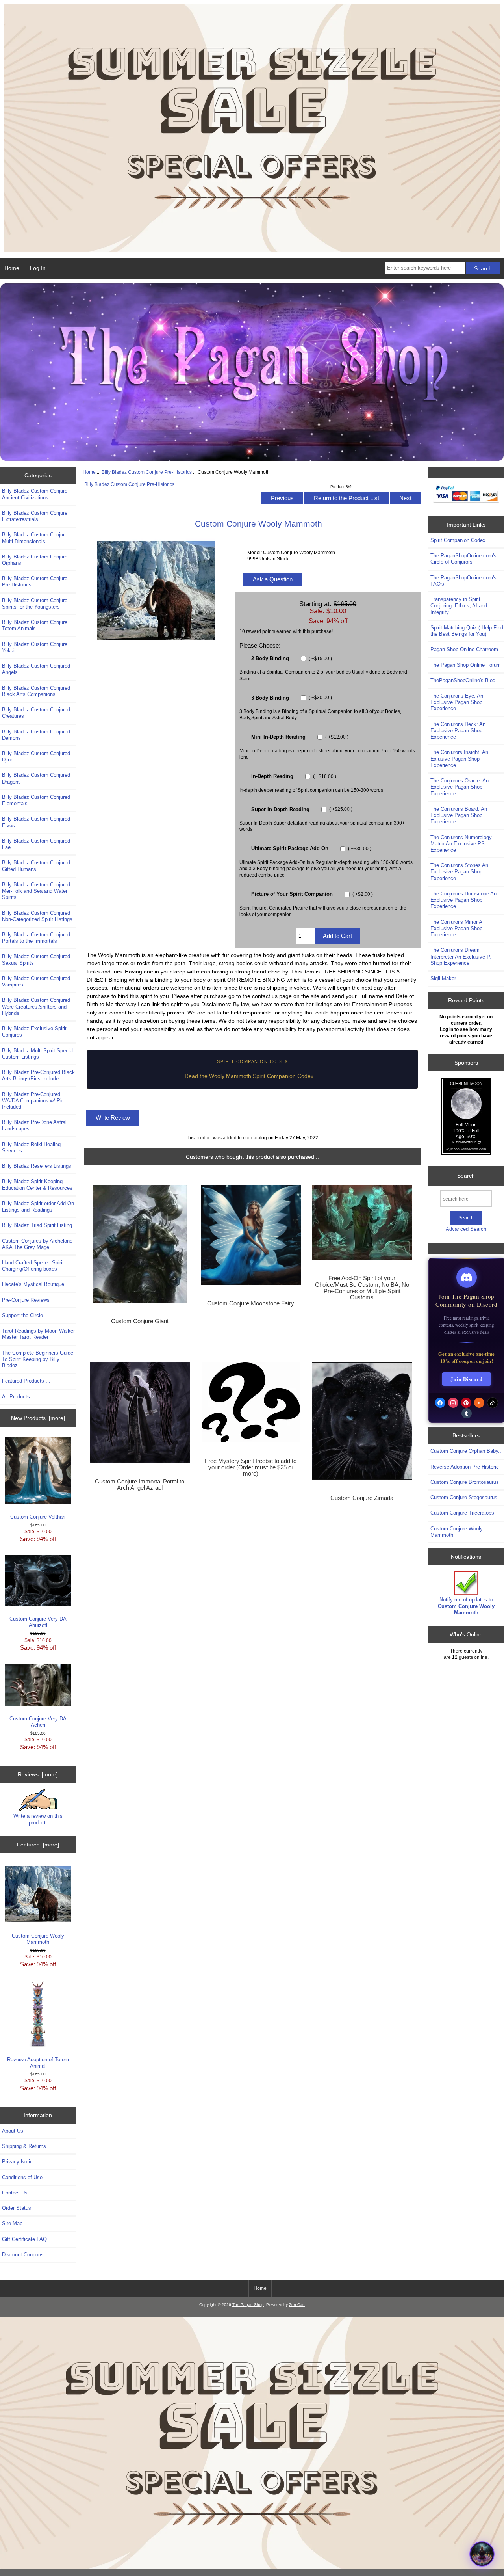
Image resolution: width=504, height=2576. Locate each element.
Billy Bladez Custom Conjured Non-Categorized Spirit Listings (37, 916)
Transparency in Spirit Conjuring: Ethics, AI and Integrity (459, 606)
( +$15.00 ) (320, 658)
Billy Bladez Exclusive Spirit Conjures (34, 1032)
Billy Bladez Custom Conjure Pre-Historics (147, 472)
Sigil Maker (443, 978)
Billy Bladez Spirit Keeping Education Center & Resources (37, 1185)
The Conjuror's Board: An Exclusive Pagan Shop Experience (459, 815)
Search (466, 1176)
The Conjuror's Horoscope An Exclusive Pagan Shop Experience (463, 900)
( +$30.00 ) (320, 698)
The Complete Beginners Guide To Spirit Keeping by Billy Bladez (38, 1359)
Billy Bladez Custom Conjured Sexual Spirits (36, 959)
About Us (13, 2131)
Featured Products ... (26, 1381)
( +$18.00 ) (324, 776)
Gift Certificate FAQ (24, 2239)
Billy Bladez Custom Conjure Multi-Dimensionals (35, 538)
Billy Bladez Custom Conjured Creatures (36, 713)
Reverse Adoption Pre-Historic (465, 1467)
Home (12, 268)
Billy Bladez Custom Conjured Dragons (36, 778)
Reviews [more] (38, 1774)
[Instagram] (453, 1403)
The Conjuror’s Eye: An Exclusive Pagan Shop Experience (457, 702)
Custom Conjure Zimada (362, 1498)
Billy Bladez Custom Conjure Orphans (35, 560)
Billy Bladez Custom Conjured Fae (36, 844)
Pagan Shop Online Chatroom (464, 649)
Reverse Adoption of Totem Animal (38, 2063)
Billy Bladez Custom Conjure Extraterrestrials (35, 516)
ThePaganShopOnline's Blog (463, 680)
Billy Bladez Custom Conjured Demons (36, 735)
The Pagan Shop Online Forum (466, 665)
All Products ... (19, 1397)
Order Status (17, 2208)
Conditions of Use (22, 2177)
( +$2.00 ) (362, 894)
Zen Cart (297, 2305)
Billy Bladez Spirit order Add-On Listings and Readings (38, 1207)
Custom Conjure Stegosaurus (464, 1497)
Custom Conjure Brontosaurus (465, 1482)
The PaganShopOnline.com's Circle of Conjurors (463, 559)
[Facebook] (440, 1403)
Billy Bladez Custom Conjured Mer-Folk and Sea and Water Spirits (36, 891)
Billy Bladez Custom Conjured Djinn (36, 757)
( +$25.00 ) (340, 809)
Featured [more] (38, 1845)
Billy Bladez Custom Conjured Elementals (36, 800)
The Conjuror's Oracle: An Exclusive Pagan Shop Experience (460, 787)
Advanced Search (466, 1229)
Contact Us (15, 2193)
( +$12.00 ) (336, 737)
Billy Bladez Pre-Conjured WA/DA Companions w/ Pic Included (33, 1101)
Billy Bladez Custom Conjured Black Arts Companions (36, 691)
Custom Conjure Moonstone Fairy (251, 1303)
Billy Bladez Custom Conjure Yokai (35, 647)
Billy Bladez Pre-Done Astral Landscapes (34, 1125)
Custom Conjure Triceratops (462, 1513)
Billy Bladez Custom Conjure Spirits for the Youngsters (35, 604)
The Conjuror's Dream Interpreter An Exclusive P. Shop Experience (461, 956)
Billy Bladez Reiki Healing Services (31, 1147)
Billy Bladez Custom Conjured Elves (36, 822)
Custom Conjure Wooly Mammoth (38, 1939)
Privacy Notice (19, 2162)
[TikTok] (493, 1403)
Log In (38, 268)
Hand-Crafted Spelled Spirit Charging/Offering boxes (33, 1266)
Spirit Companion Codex (458, 540)
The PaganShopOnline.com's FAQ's (463, 581)
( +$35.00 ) (359, 848)
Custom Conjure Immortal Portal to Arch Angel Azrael (140, 1485)
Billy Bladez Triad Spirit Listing (37, 1225)
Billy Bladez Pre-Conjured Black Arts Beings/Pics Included (38, 1075)
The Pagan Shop (248, 2305)
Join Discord (467, 1379)
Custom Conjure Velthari (38, 1517)
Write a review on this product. (38, 1819)
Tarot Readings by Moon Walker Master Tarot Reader (38, 1334)
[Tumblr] (467, 1413)
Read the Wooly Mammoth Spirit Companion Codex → (253, 1076)
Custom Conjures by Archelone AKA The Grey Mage (37, 1244)
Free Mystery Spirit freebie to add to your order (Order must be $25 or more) (251, 1467)
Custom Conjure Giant (140, 1321)
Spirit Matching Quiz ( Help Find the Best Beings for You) (467, 631)
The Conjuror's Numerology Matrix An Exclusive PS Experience (461, 844)
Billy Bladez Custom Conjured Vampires (36, 982)
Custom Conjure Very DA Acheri (38, 1722)
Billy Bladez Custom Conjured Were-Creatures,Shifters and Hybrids (36, 1006)
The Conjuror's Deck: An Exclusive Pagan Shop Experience (458, 731)
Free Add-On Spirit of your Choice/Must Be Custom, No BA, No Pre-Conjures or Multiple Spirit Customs (362, 1288)
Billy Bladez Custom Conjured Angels (36, 669)
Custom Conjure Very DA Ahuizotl (38, 1622)
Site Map (12, 2223)
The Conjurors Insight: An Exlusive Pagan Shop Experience (459, 758)
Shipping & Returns (24, 2146)
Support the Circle (22, 1315)
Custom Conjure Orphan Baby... (467, 1451)
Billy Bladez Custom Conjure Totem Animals (35, 625)
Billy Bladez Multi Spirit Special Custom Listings (38, 1054)
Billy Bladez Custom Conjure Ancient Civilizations (35, 494)
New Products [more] (38, 1418)
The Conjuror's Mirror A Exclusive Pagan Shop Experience (456, 928)
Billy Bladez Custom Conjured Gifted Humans (36, 866)
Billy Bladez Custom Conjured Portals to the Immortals (36, 938)
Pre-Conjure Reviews (26, 1300)
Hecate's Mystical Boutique (33, 1284)
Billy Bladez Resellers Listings (37, 1166)
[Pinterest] (466, 1403)
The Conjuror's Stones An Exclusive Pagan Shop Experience (459, 872)
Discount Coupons (23, 2255)
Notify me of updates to (466, 1606)
